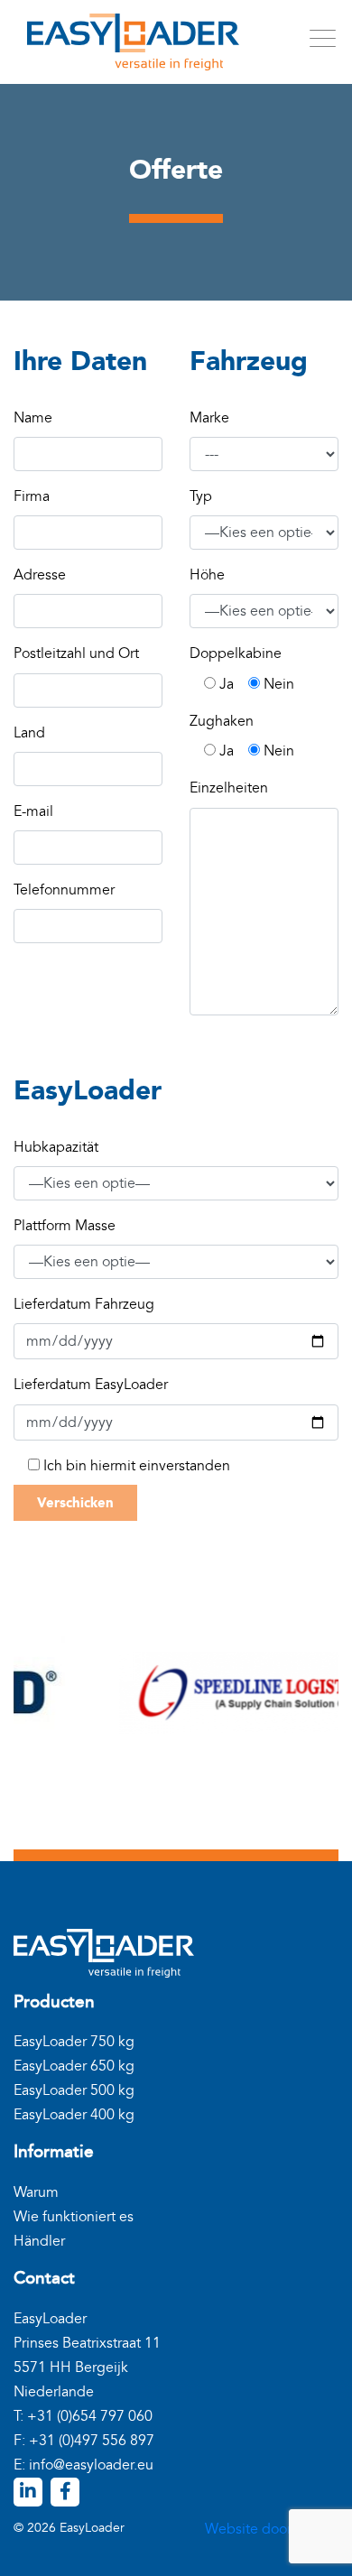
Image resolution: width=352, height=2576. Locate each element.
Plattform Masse (65, 1226)
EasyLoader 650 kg (74, 2066)
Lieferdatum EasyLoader (91, 1385)
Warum (36, 2192)
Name (33, 418)
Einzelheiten (229, 788)
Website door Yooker (272, 2529)
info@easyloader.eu (91, 2465)
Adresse (40, 575)
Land (29, 733)
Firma (32, 496)
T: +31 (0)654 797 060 (83, 2416)
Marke (209, 418)
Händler (39, 2241)
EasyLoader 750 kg (74, 2042)
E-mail (33, 811)
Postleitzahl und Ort (76, 653)
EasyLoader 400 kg (74, 2115)
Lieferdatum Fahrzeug (84, 1304)
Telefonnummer (64, 890)
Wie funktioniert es (74, 2217)
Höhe (207, 575)
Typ (201, 496)
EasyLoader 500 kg (74, 2090)
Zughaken (222, 721)
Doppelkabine (236, 653)
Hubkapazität (56, 1147)
